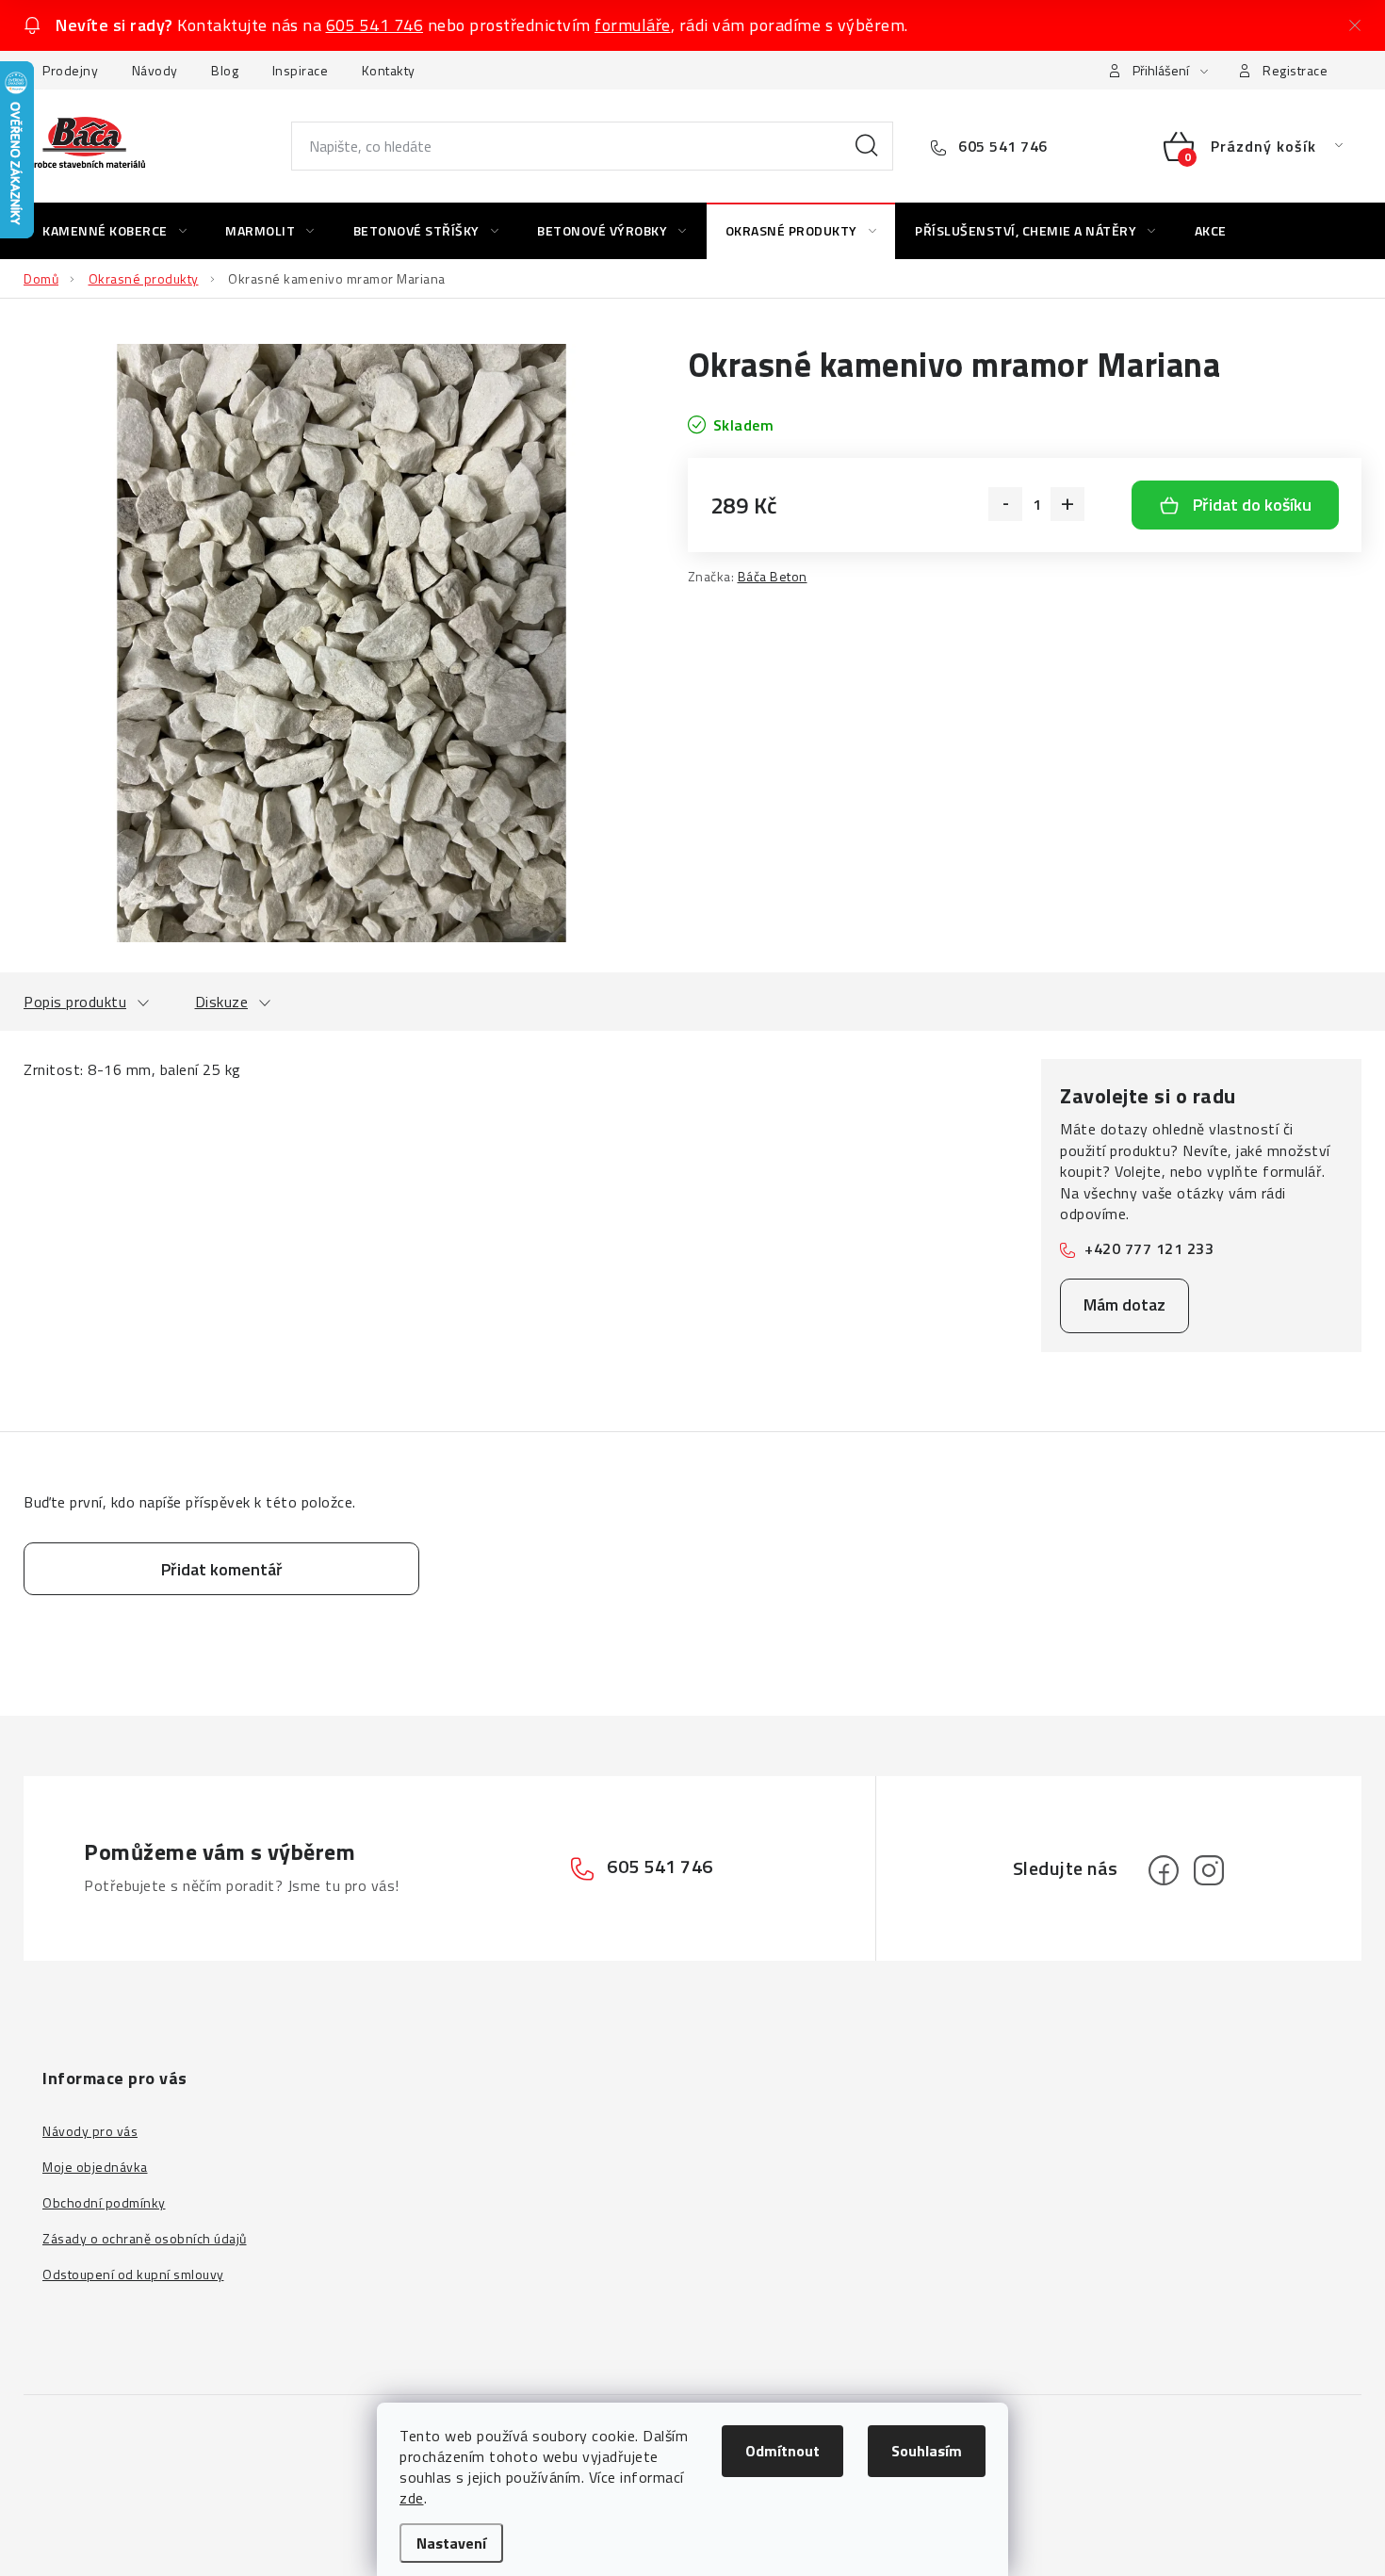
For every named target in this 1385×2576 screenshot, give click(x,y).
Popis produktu (75, 1002)
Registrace (1295, 70)
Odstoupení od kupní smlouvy (133, 2274)
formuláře (633, 25)
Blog (225, 70)
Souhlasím (927, 2451)
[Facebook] (1164, 1870)
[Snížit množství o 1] (1005, 504)
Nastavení (451, 2543)
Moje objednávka (95, 2167)
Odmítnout (782, 2451)
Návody (155, 70)
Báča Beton (773, 576)
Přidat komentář (222, 1569)
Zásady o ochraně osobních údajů (145, 2238)
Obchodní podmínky (104, 2202)
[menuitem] (114, 231)
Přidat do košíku (1252, 505)
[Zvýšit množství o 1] (1067, 504)
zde (412, 2498)
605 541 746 (375, 25)
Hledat (867, 146)
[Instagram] (1209, 1870)
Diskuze (222, 1002)
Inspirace (301, 70)
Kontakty (389, 70)
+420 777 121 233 (1149, 1248)
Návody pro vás (90, 2131)
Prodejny (70, 70)
